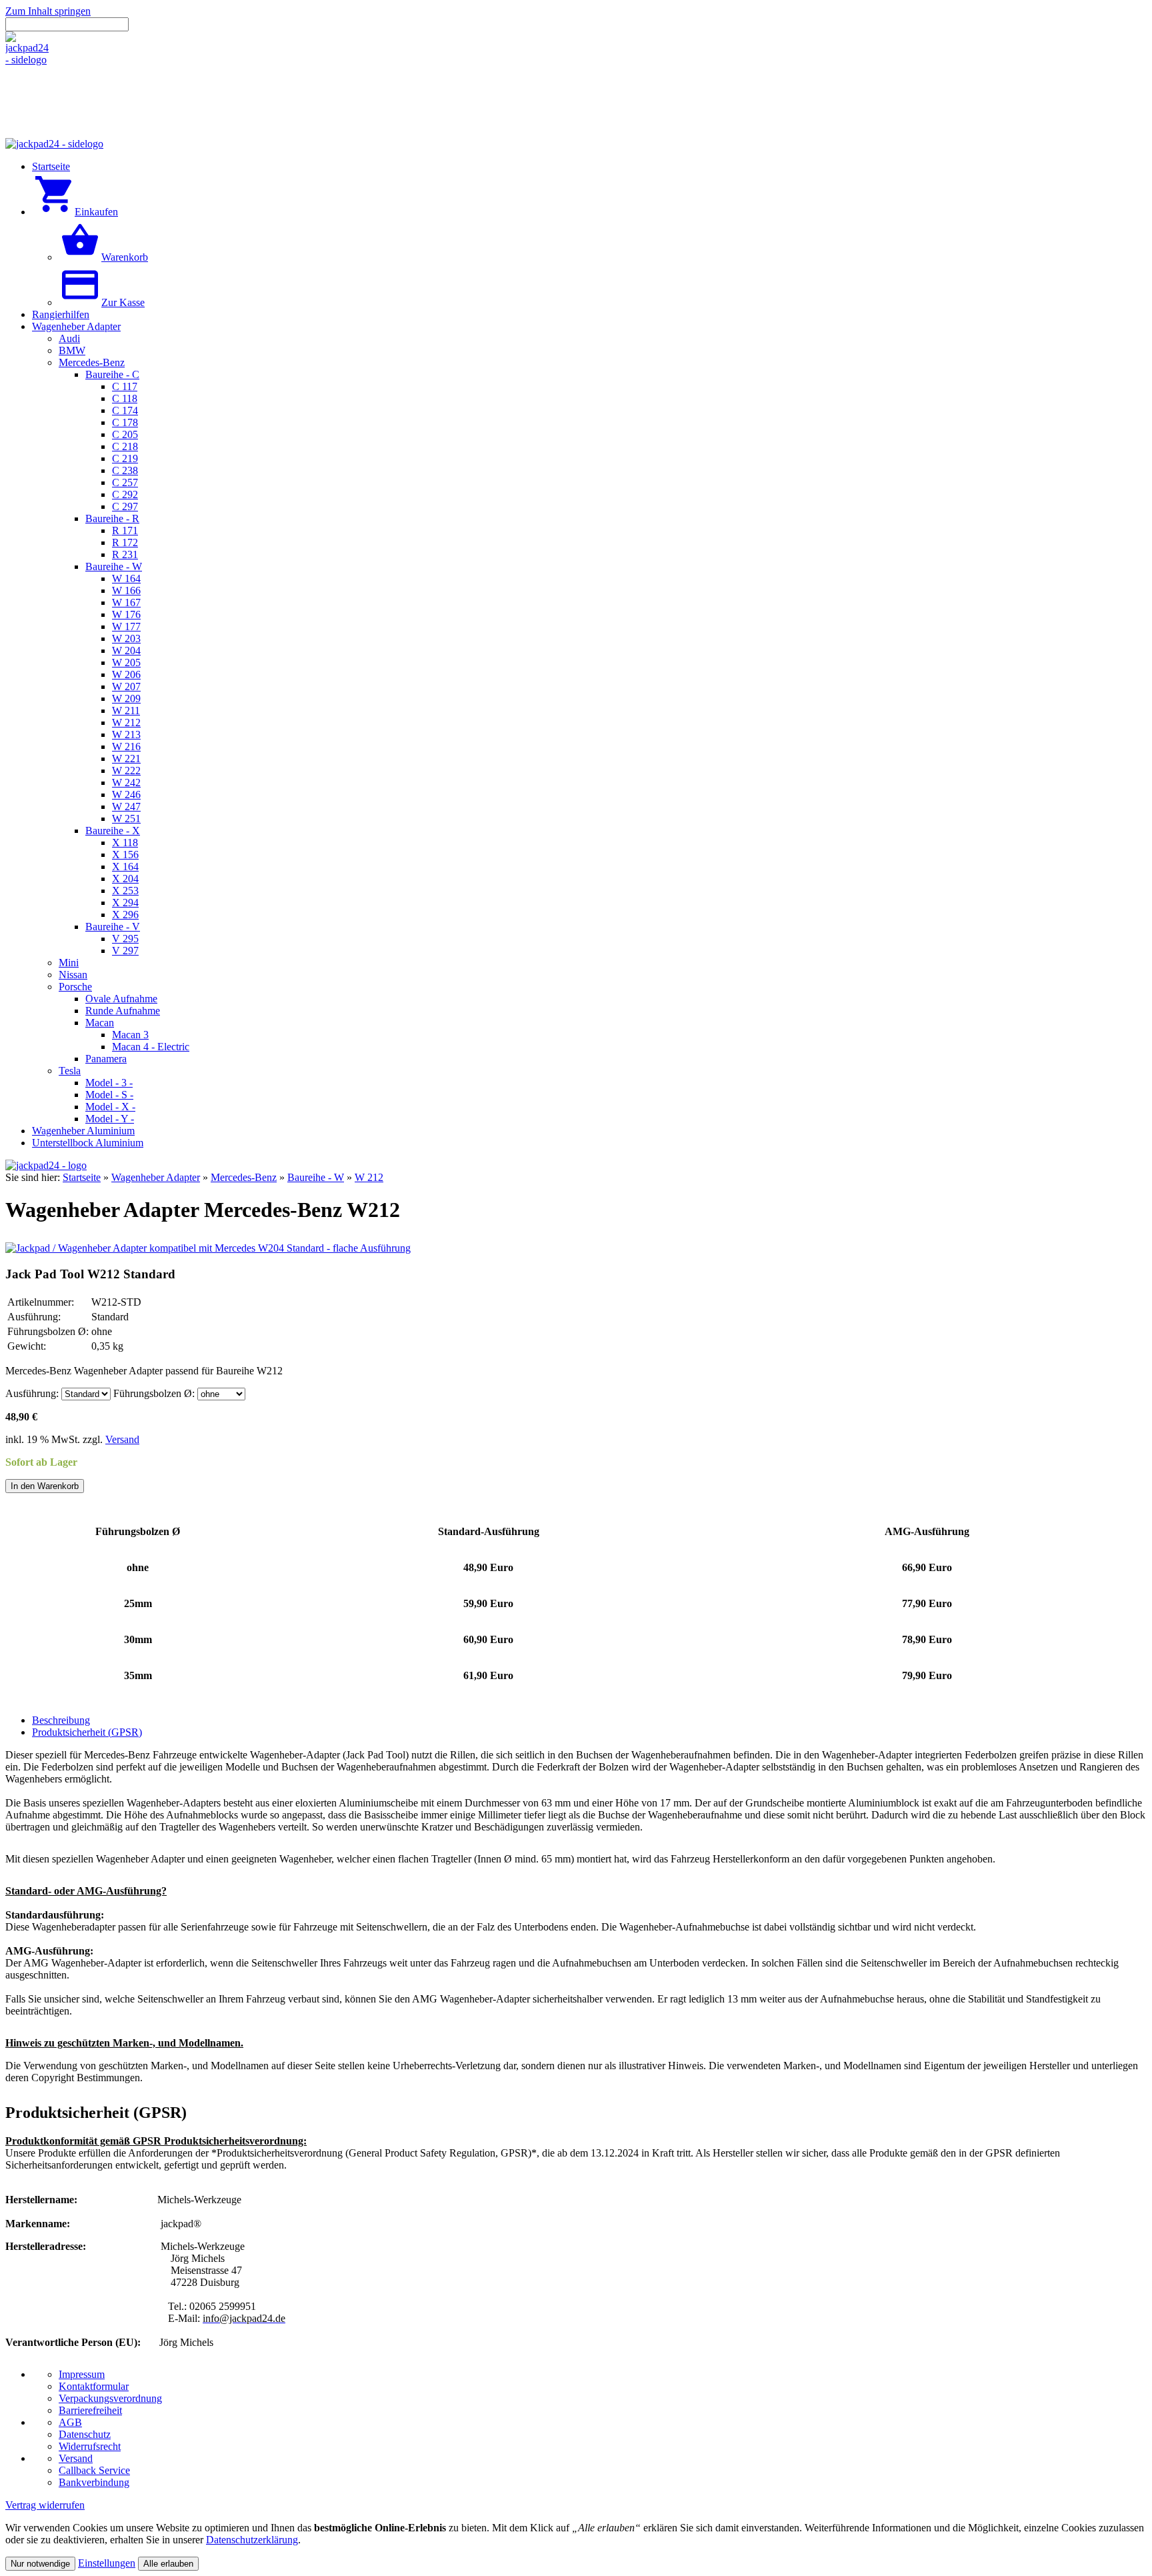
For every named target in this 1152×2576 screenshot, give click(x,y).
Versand (122, 1439)
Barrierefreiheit (90, 2410)
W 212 (369, 1177)
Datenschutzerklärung (252, 2540)
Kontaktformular (94, 2386)
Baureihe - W (316, 1177)
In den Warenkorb (45, 1486)
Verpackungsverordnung (110, 2398)
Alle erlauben (168, 2564)
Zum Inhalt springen (48, 11)
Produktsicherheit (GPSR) (87, 1732)
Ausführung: (32, 1393)
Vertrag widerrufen (45, 2505)
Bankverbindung (94, 2482)
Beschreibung (61, 1720)
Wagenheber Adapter (156, 1177)
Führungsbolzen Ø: (154, 1393)
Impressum (82, 2374)
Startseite (82, 1177)
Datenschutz (85, 2434)
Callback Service (94, 2470)
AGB (70, 2422)
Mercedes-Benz (244, 1177)
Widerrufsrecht (90, 2446)
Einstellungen (107, 2563)
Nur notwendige (40, 2564)
